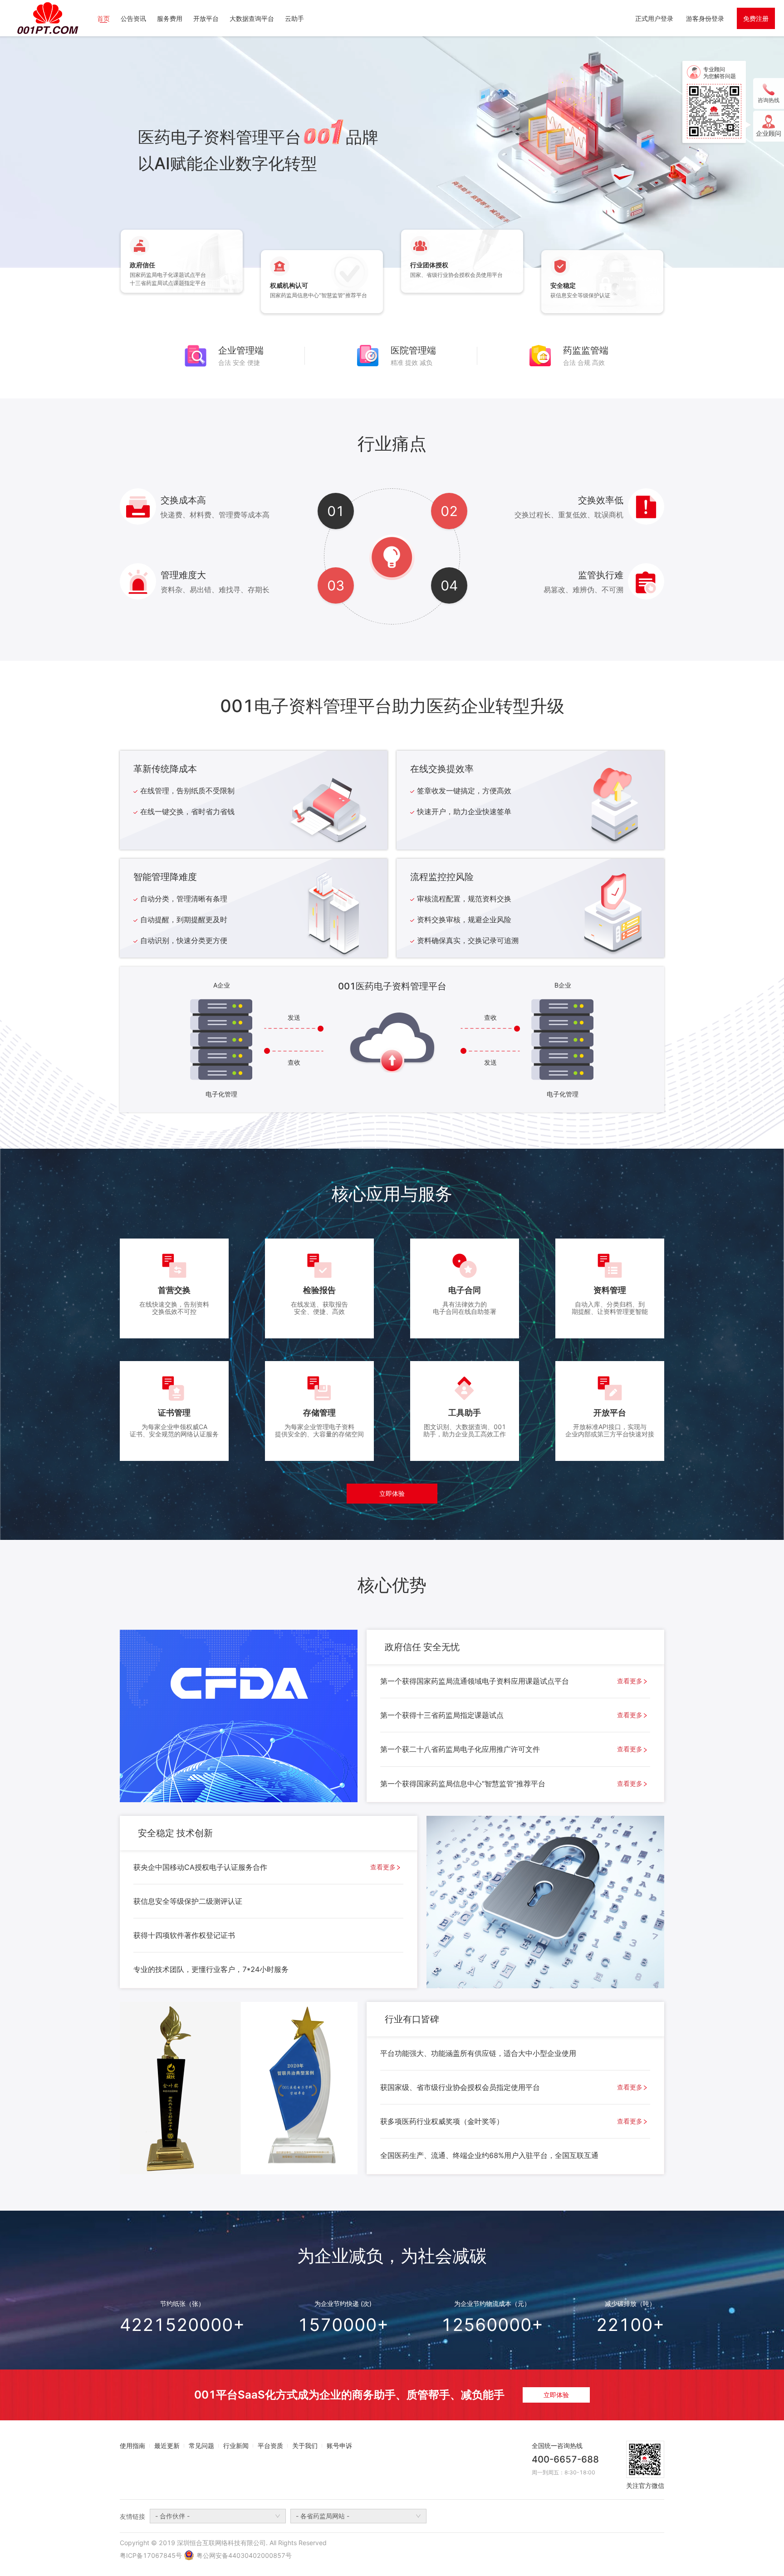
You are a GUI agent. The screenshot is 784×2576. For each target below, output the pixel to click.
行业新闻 (236, 2446)
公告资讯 (133, 18)
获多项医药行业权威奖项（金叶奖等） (511, 2121)
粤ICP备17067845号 (151, 2555)
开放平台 (206, 18)
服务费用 (170, 18)
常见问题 (201, 2446)
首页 (103, 18)
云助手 (294, 18)
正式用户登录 (654, 18)
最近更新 (167, 2446)
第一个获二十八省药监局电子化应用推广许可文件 (511, 1749)
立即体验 (392, 1493)
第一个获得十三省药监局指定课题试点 (511, 1715)
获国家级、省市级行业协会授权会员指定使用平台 (511, 2087)
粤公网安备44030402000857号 (244, 2555)
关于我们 (305, 2446)
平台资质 (270, 2446)
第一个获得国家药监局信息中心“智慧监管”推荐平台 (511, 1784)
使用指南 (132, 2446)
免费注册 (756, 18)
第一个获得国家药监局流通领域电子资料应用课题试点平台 (511, 1681)
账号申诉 (339, 2446)
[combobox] (218, 2516)
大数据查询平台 (252, 18)
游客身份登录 (705, 18)
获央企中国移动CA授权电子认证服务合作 (265, 1867)
